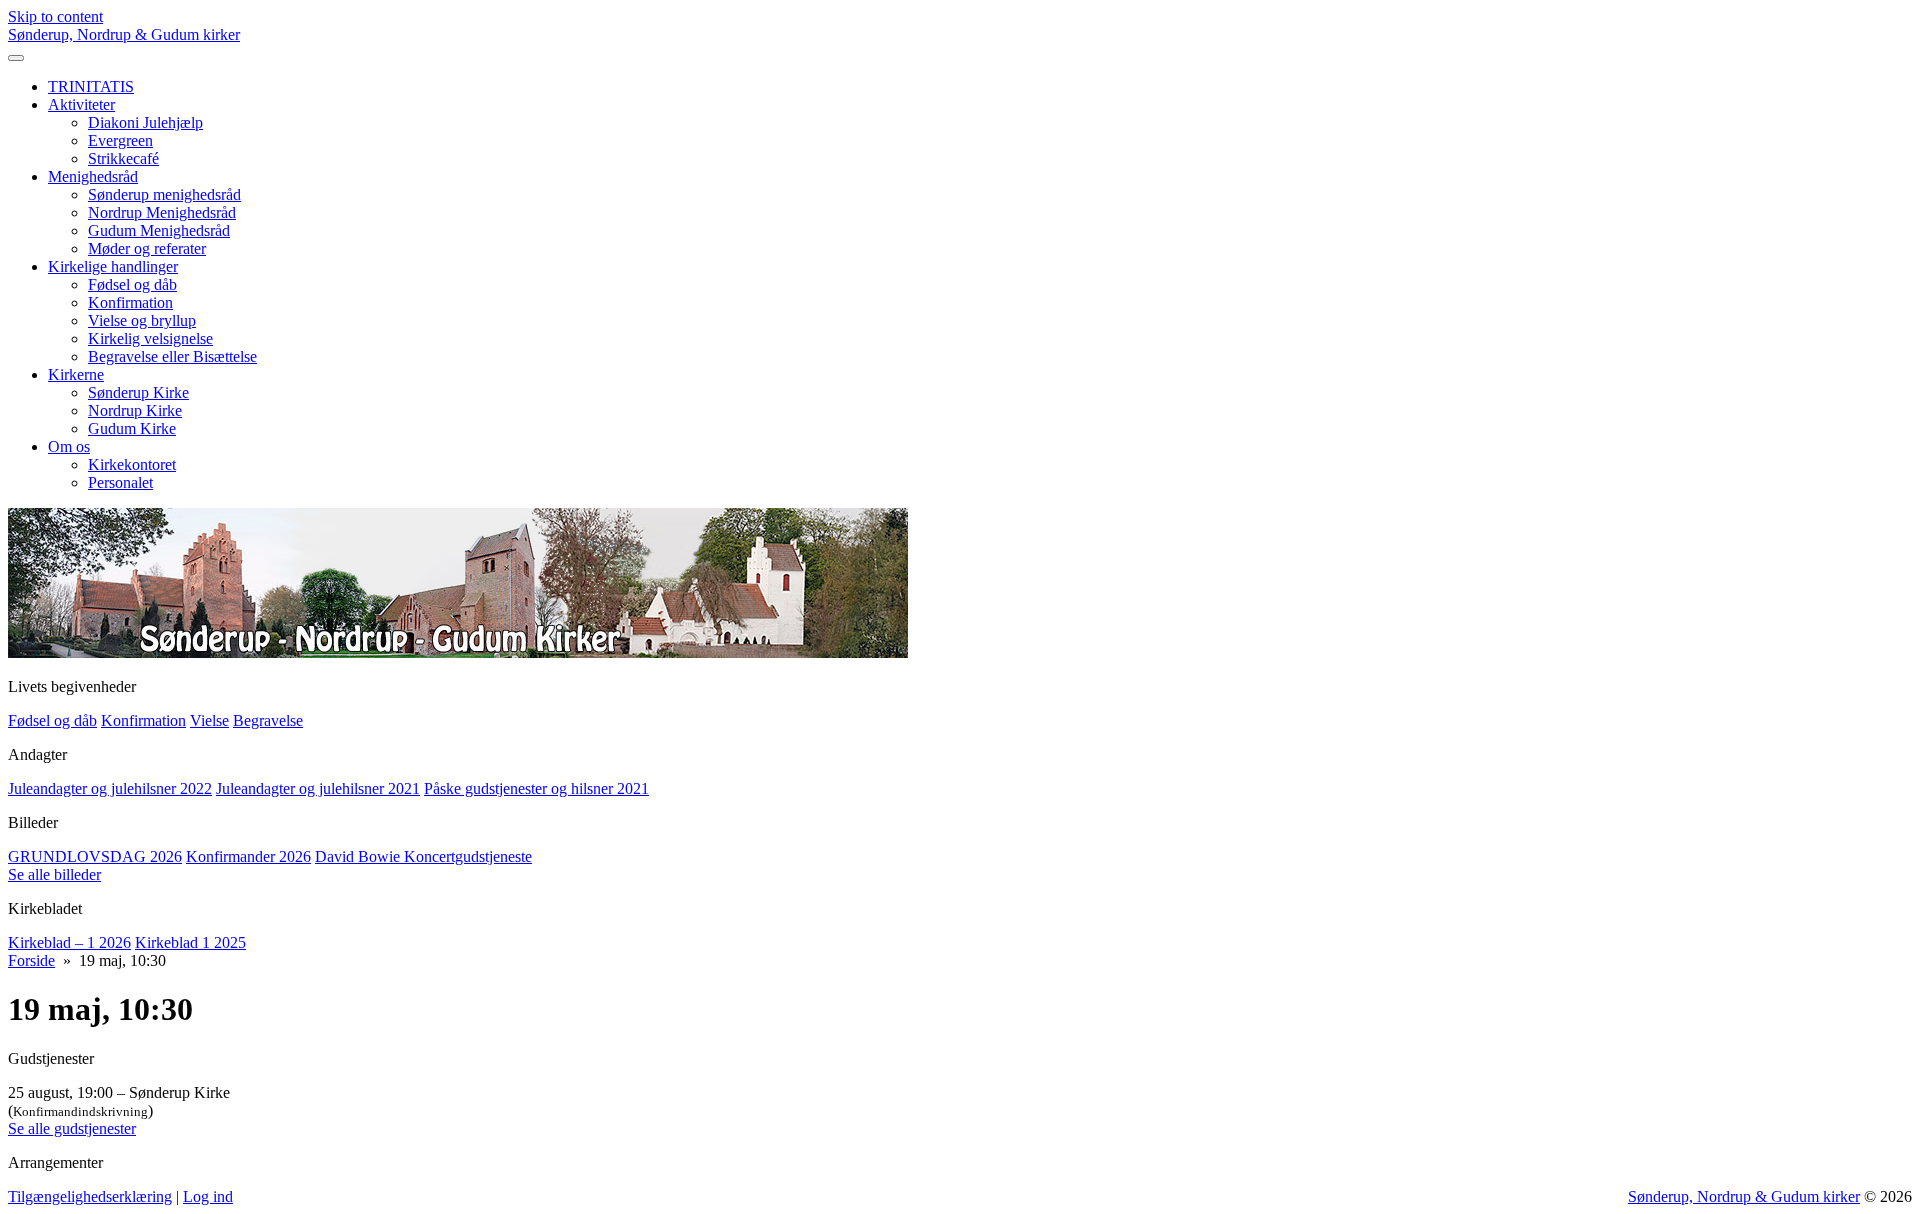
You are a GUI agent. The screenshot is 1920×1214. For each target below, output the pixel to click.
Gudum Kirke (132, 428)
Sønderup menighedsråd (164, 194)
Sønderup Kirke (138, 392)
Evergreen (120, 140)
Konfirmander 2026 (248, 856)
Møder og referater (147, 248)
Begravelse (268, 720)
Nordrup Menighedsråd (162, 212)
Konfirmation (130, 302)
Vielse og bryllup (142, 320)
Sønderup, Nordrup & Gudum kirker (124, 34)
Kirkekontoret (132, 464)
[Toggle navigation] (16, 58)
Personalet (120, 482)
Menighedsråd (93, 176)
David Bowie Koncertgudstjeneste (423, 856)
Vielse (209, 720)
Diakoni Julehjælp (145, 122)
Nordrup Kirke (135, 410)
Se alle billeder (54, 874)
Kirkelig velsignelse (150, 338)
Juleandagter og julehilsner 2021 (318, 788)
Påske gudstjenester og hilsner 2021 (536, 788)
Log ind (208, 1196)
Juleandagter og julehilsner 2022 (110, 788)
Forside (31, 960)
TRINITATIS (91, 86)
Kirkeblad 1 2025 (190, 942)
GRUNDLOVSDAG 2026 (95, 856)
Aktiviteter (81, 104)
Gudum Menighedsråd (159, 230)
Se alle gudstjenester (72, 1128)
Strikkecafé (123, 158)
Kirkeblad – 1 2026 (69, 942)
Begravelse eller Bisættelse (172, 356)
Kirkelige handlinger (113, 266)
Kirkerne (76, 374)
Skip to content (55, 16)
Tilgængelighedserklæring (90, 1196)
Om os (69, 446)
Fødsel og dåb (132, 284)
